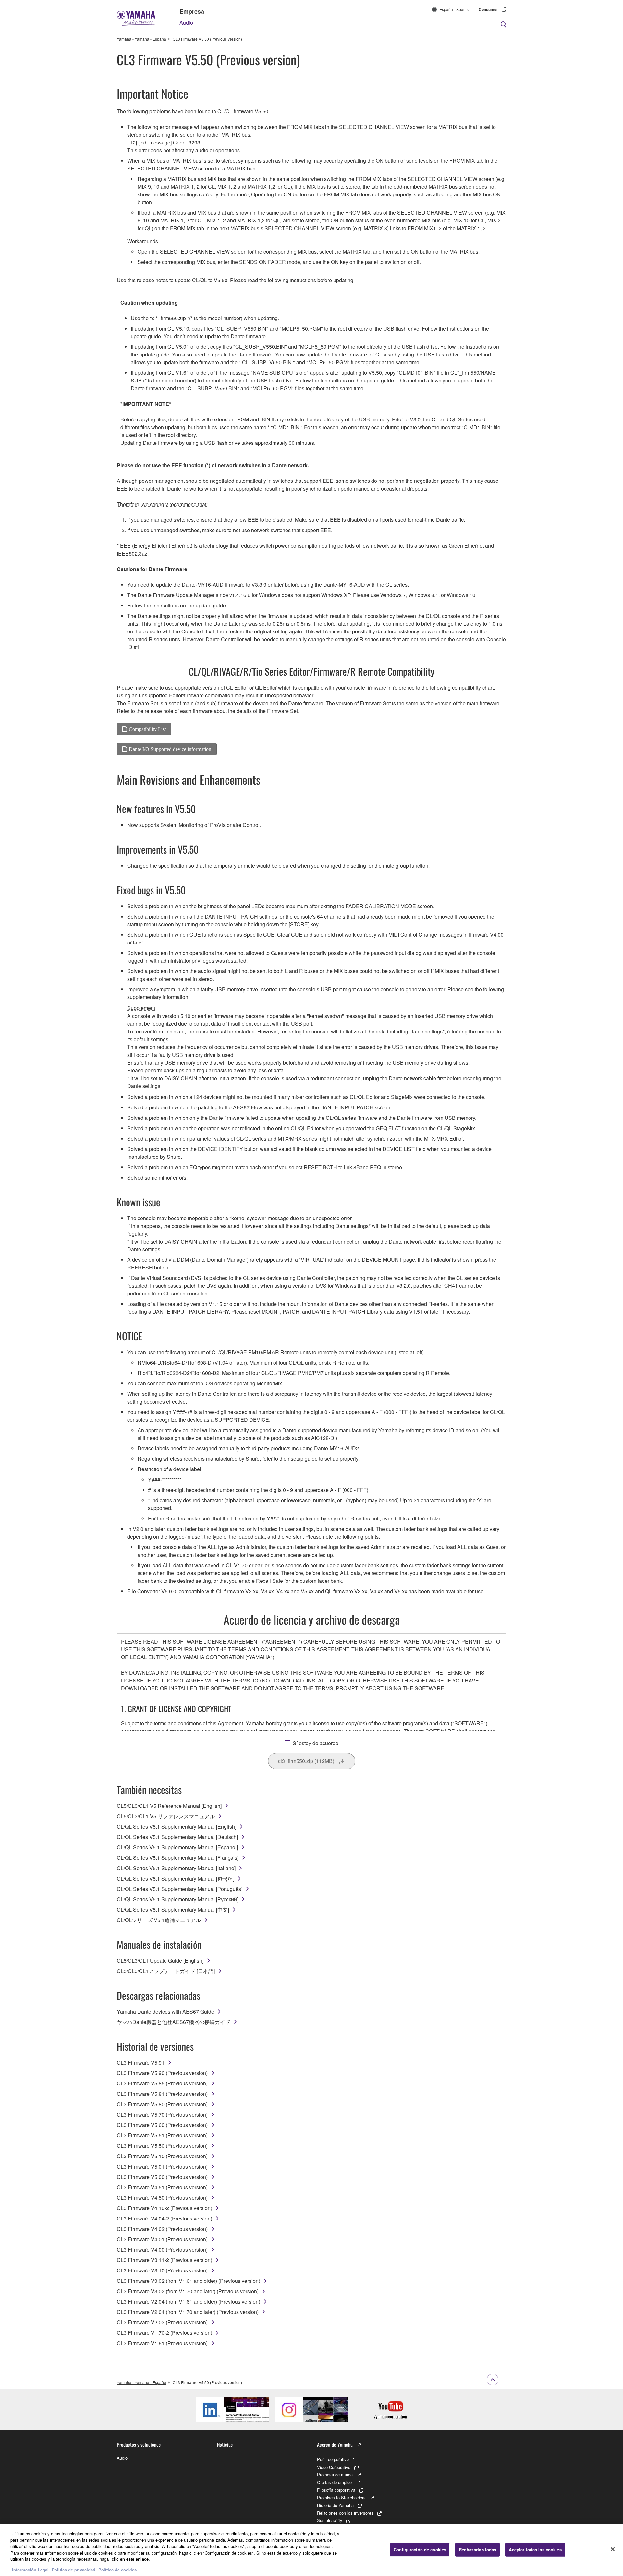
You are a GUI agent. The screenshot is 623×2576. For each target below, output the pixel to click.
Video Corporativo (334, 2467)
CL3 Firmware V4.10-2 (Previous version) (165, 2208)
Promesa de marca (335, 2475)
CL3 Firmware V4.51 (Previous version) (162, 2187)
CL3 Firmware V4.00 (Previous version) (162, 2250)
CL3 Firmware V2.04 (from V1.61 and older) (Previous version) (189, 2301)
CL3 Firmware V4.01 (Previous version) (162, 2239)
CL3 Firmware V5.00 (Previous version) (162, 2177)
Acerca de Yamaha (335, 2445)
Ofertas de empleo (334, 2482)
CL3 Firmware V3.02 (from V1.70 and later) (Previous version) (188, 2291)
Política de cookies (117, 2569)
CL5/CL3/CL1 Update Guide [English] (160, 1961)
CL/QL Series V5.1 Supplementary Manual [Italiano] (176, 1868)
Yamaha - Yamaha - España (141, 39)
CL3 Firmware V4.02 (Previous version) (162, 2229)
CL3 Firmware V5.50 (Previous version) (162, 2146)
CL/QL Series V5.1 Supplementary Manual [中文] (173, 1910)
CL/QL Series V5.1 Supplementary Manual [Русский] (177, 1899)
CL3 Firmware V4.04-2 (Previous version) (165, 2218)
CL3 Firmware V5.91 (141, 2063)
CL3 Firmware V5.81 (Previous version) (162, 2094)
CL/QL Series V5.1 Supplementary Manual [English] (177, 1826)
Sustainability (330, 2520)
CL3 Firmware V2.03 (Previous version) (162, 2322)
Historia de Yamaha (335, 2505)
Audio (186, 23)
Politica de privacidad (73, 2569)
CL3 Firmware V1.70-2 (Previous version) (165, 2333)
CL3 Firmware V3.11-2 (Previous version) (165, 2260)
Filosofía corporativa (336, 2490)
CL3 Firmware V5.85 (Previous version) (162, 2083)
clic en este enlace (130, 2559)
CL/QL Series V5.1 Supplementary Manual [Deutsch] (177, 1837)
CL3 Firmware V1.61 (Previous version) (162, 2343)
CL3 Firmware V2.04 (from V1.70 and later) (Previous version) (188, 2312)
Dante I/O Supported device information (170, 749)
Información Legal (30, 2569)
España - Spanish (455, 9)
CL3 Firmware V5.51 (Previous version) (162, 2135)
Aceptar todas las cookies (535, 2550)
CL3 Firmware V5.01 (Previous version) (162, 2166)
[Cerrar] (613, 2549)
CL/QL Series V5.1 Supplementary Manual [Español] (177, 1847)
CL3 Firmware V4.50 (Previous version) (162, 2198)
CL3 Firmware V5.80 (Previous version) (162, 2104)
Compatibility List (147, 729)
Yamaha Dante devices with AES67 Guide (165, 2012)
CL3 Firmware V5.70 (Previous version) (162, 2114)
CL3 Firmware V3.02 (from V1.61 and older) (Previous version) (189, 2281)
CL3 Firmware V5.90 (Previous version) (162, 2073)
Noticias (225, 2445)
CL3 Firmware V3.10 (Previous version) (162, 2270)
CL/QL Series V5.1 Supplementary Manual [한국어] (176, 1878)
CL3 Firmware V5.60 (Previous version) (162, 2125)
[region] (311, 2550)
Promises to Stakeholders (341, 2498)
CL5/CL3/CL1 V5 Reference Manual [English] (169, 1806)
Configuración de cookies (420, 2550)
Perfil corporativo (333, 2459)
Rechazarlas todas (477, 2550)
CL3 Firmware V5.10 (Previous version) (162, 2156)
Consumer (488, 9)
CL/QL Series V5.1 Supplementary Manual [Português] (180, 1889)
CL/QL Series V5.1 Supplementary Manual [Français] (178, 1858)
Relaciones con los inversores (345, 2513)
